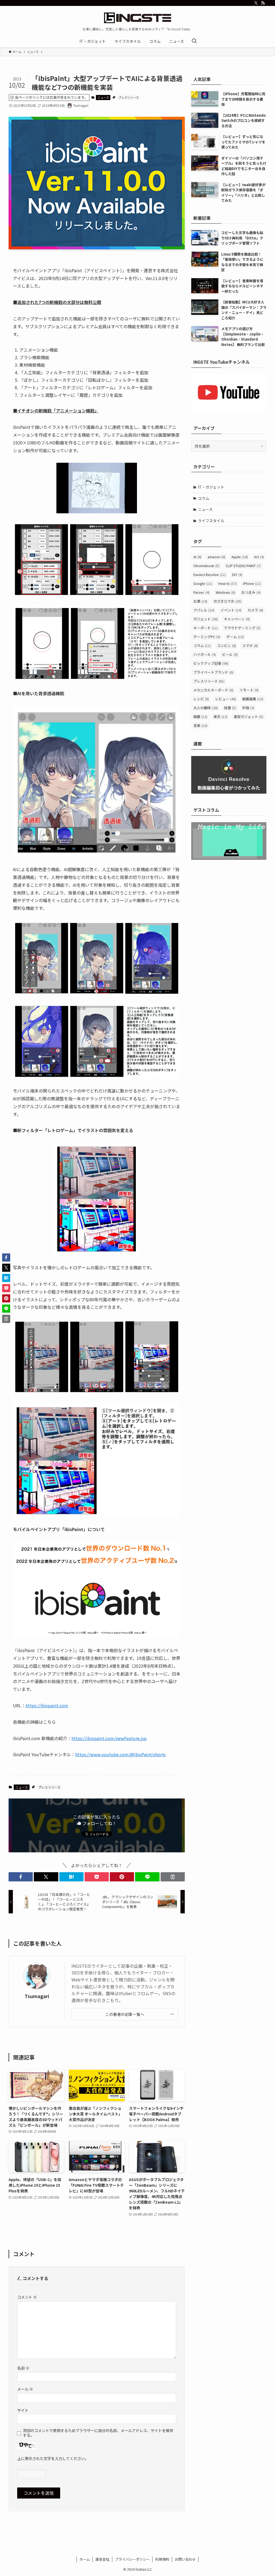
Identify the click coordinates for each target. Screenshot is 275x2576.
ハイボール (205, 654)
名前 (23, 2368)
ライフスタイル (211, 521)
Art (259, 557)
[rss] (263, 3)
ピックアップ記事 (211, 663)
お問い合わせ (185, 2559)
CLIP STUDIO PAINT (243, 566)
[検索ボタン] (194, 41)
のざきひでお (227, 601)
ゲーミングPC (207, 637)
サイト (23, 2410)
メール (25, 2389)
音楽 (200, 725)
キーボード (206, 628)
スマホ (250, 646)
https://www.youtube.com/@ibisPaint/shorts (120, 1754)
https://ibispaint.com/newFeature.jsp (109, 1738)
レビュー (226, 699)
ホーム (85, 2559)
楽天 (220, 717)
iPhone (252, 583)
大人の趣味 (206, 708)
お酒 (200, 601)
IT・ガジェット (211, 487)
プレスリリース (129, 97)
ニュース (103, 97)
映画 (200, 717)
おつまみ (251, 592)
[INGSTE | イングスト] (137, 18)
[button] (21, 1877)
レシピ (201, 699)
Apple (240, 557)
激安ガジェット (248, 717)
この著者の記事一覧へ (125, 2014)
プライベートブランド (213, 672)
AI (197, 557)
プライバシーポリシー (132, 2559)
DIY (237, 575)
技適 (230, 708)
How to (228, 583)
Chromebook (206, 566)
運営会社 (102, 2559)
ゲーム (235, 637)
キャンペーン (237, 619)
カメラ (255, 610)
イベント (231, 610)
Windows (225, 592)
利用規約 (162, 2559)
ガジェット (206, 619)
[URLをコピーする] (173, 1877)
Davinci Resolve (210, 575)
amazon (216, 557)
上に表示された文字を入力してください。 (53, 2458)
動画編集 (253, 699)
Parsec (201, 592)
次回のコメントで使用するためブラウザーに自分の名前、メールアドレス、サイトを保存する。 (98, 2433)
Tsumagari (37, 1996)
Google (203, 583)
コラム (204, 498)
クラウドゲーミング (242, 628)
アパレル (204, 610)
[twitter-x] (256, 3)
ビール (230, 654)
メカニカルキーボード (213, 690)
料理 (248, 708)
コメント (27, 2297)
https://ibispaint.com (47, 1705)
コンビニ (227, 646)
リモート (249, 690)
